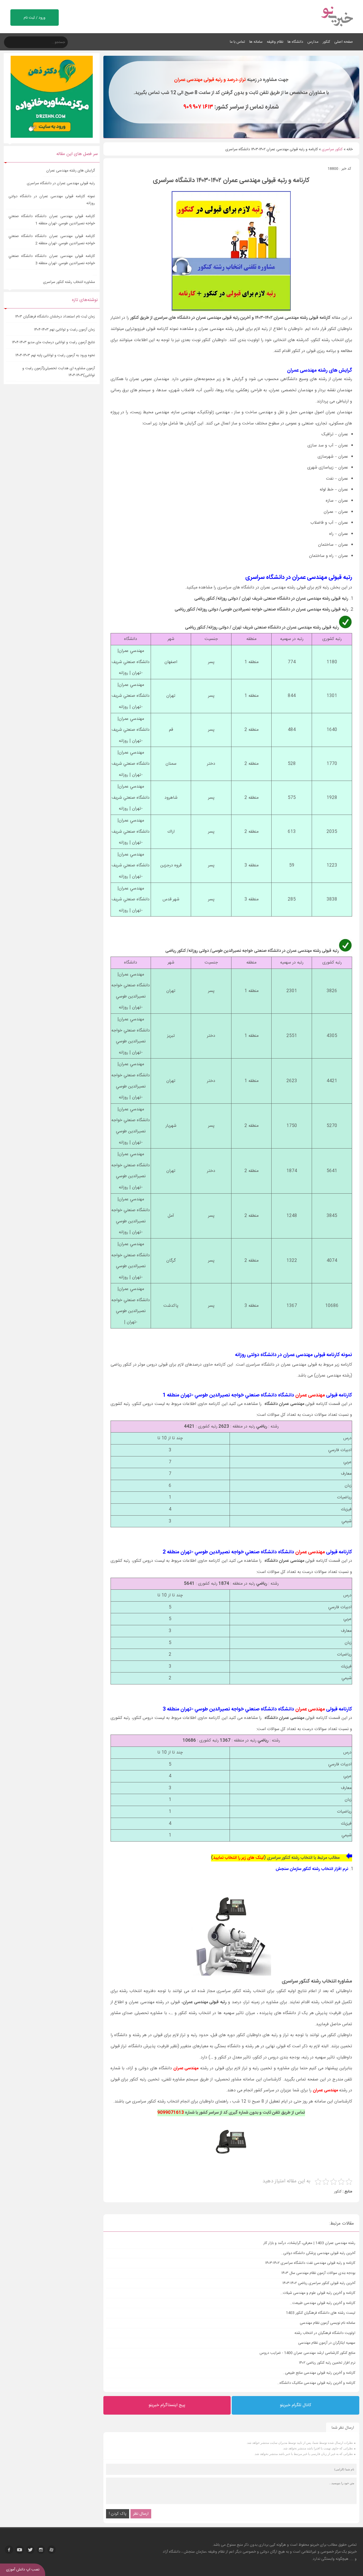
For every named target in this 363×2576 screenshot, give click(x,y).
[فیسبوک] (9, 2550)
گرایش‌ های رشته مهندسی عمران (70, 171)
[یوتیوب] (20, 2550)
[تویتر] (30, 2550)
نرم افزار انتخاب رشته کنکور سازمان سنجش (312, 1869)
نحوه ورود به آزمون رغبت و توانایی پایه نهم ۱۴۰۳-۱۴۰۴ (55, 355)
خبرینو (315, 2545)
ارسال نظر (141, 2514)
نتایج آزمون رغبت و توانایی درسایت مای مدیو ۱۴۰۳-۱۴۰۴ (53, 342)
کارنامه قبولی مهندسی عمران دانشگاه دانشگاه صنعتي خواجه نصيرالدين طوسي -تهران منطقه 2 (52, 240)
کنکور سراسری (332, 149)
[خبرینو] (337, 30)
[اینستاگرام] (41, 2550)
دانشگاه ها (295, 42)
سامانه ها (256, 42)
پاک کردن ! (118, 2514)
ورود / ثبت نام (35, 18)
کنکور (326, 42)
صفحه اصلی (344, 42)
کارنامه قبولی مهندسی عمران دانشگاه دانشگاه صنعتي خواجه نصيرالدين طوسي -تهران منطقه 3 (52, 260)
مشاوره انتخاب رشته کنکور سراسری (68, 282)
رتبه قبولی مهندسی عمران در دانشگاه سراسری (61, 183)
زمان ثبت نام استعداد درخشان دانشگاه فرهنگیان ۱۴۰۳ (55, 317)
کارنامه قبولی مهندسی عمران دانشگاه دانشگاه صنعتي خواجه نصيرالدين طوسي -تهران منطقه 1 (52, 220)
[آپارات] (52, 2550)
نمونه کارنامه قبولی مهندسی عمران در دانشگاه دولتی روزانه (52, 200)
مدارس (313, 42)
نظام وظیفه (275, 42)
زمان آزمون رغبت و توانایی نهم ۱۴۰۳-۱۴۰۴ (64, 330)
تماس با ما (237, 42)
